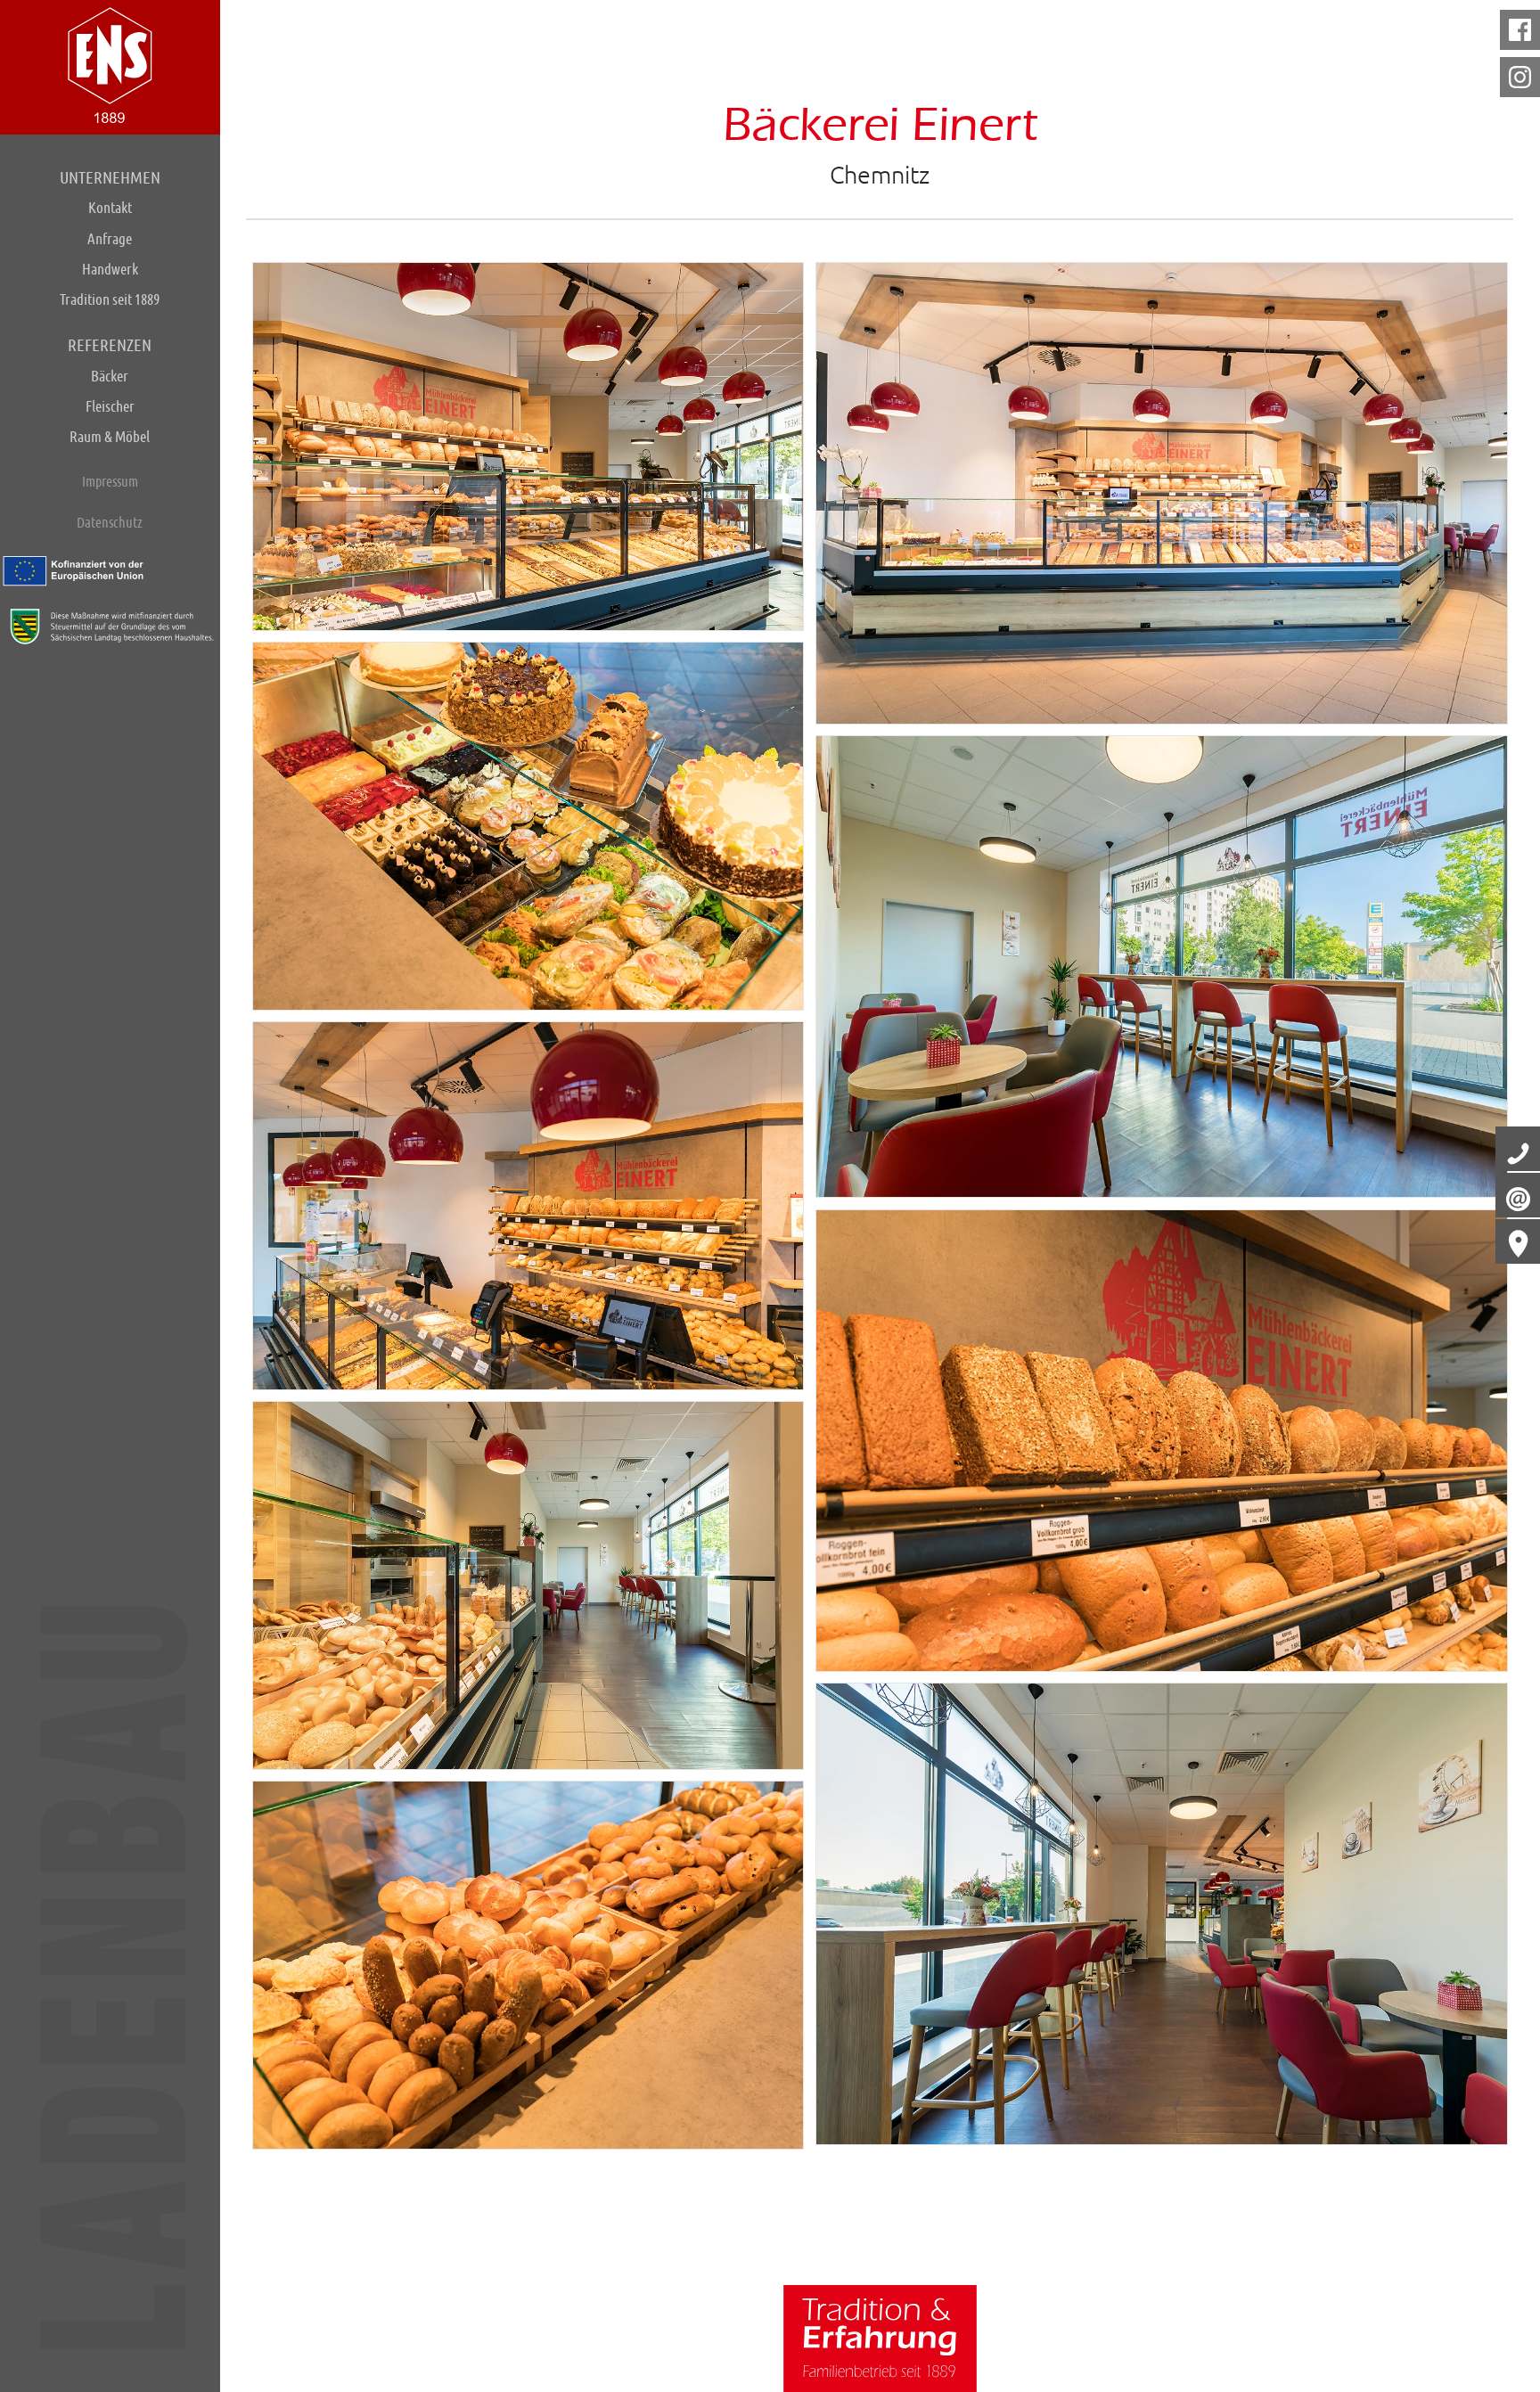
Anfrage (110, 238)
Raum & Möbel (110, 436)
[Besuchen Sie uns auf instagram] (1520, 77)
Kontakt (110, 207)
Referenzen (110, 345)
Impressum (110, 481)
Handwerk (110, 269)
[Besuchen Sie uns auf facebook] (1520, 30)
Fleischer (110, 406)
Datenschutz (110, 522)
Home (110, 65)
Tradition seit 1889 (110, 299)
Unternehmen (110, 177)
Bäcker (110, 376)
